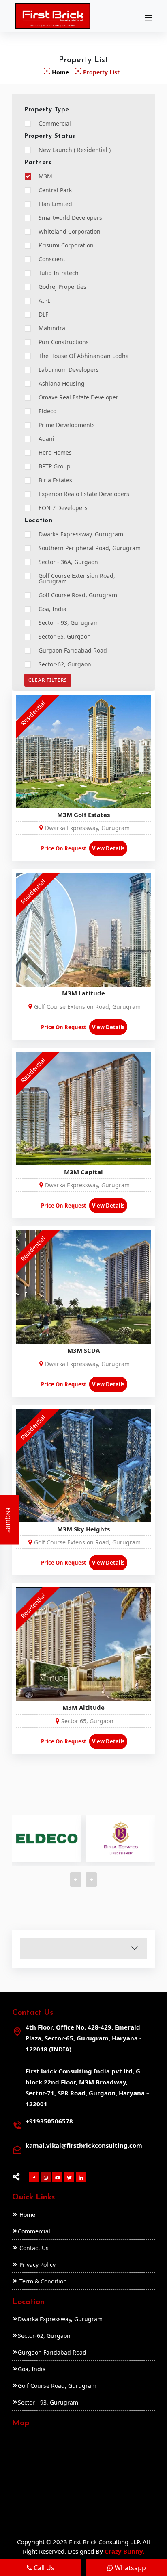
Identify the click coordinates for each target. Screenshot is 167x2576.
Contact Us (33, 2248)
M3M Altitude (83, 1707)
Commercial (55, 124)
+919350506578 (49, 2121)
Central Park (55, 190)
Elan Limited (55, 204)
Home (60, 72)
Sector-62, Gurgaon (65, 664)
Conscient (52, 259)
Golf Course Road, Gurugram (78, 595)
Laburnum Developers (69, 370)
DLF (43, 314)
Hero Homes (55, 453)
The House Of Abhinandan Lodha (84, 356)
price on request (64, 848)
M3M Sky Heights (83, 1529)
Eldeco (47, 411)
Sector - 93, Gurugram (69, 623)
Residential (33, 713)
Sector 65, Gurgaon (65, 637)
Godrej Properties (62, 287)
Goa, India (52, 609)
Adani (46, 439)
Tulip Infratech (59, 273)
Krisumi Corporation (66, 245)
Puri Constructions (64, 342)
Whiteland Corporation (70, 232)
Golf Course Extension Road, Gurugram (77, 579)
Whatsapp (124, 2568)
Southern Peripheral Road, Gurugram (90, 548)
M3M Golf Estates (83, 815)
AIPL (44, 301)
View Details (108, 848)
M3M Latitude (83, 993)
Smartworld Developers (70, 218)
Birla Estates (55, 480)
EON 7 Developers (63, 508)
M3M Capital (83, 1172)
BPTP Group (55, 466)
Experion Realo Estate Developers (84, 494)
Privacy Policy (37, 2265)
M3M (45, 176)
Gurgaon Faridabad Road (73, 651)
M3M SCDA (83, 1350)
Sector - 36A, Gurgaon (68, 562)
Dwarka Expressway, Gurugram (81, 534)
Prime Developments (67, 425)
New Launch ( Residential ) (75, 150)
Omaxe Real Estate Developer (78, 397)
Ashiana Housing (62, 384)
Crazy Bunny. (124, 2551)
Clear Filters (48, 680)
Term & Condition (42, 2281)
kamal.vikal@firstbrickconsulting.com (84, 2145)
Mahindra (52, 328)
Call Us (38, 2568)
